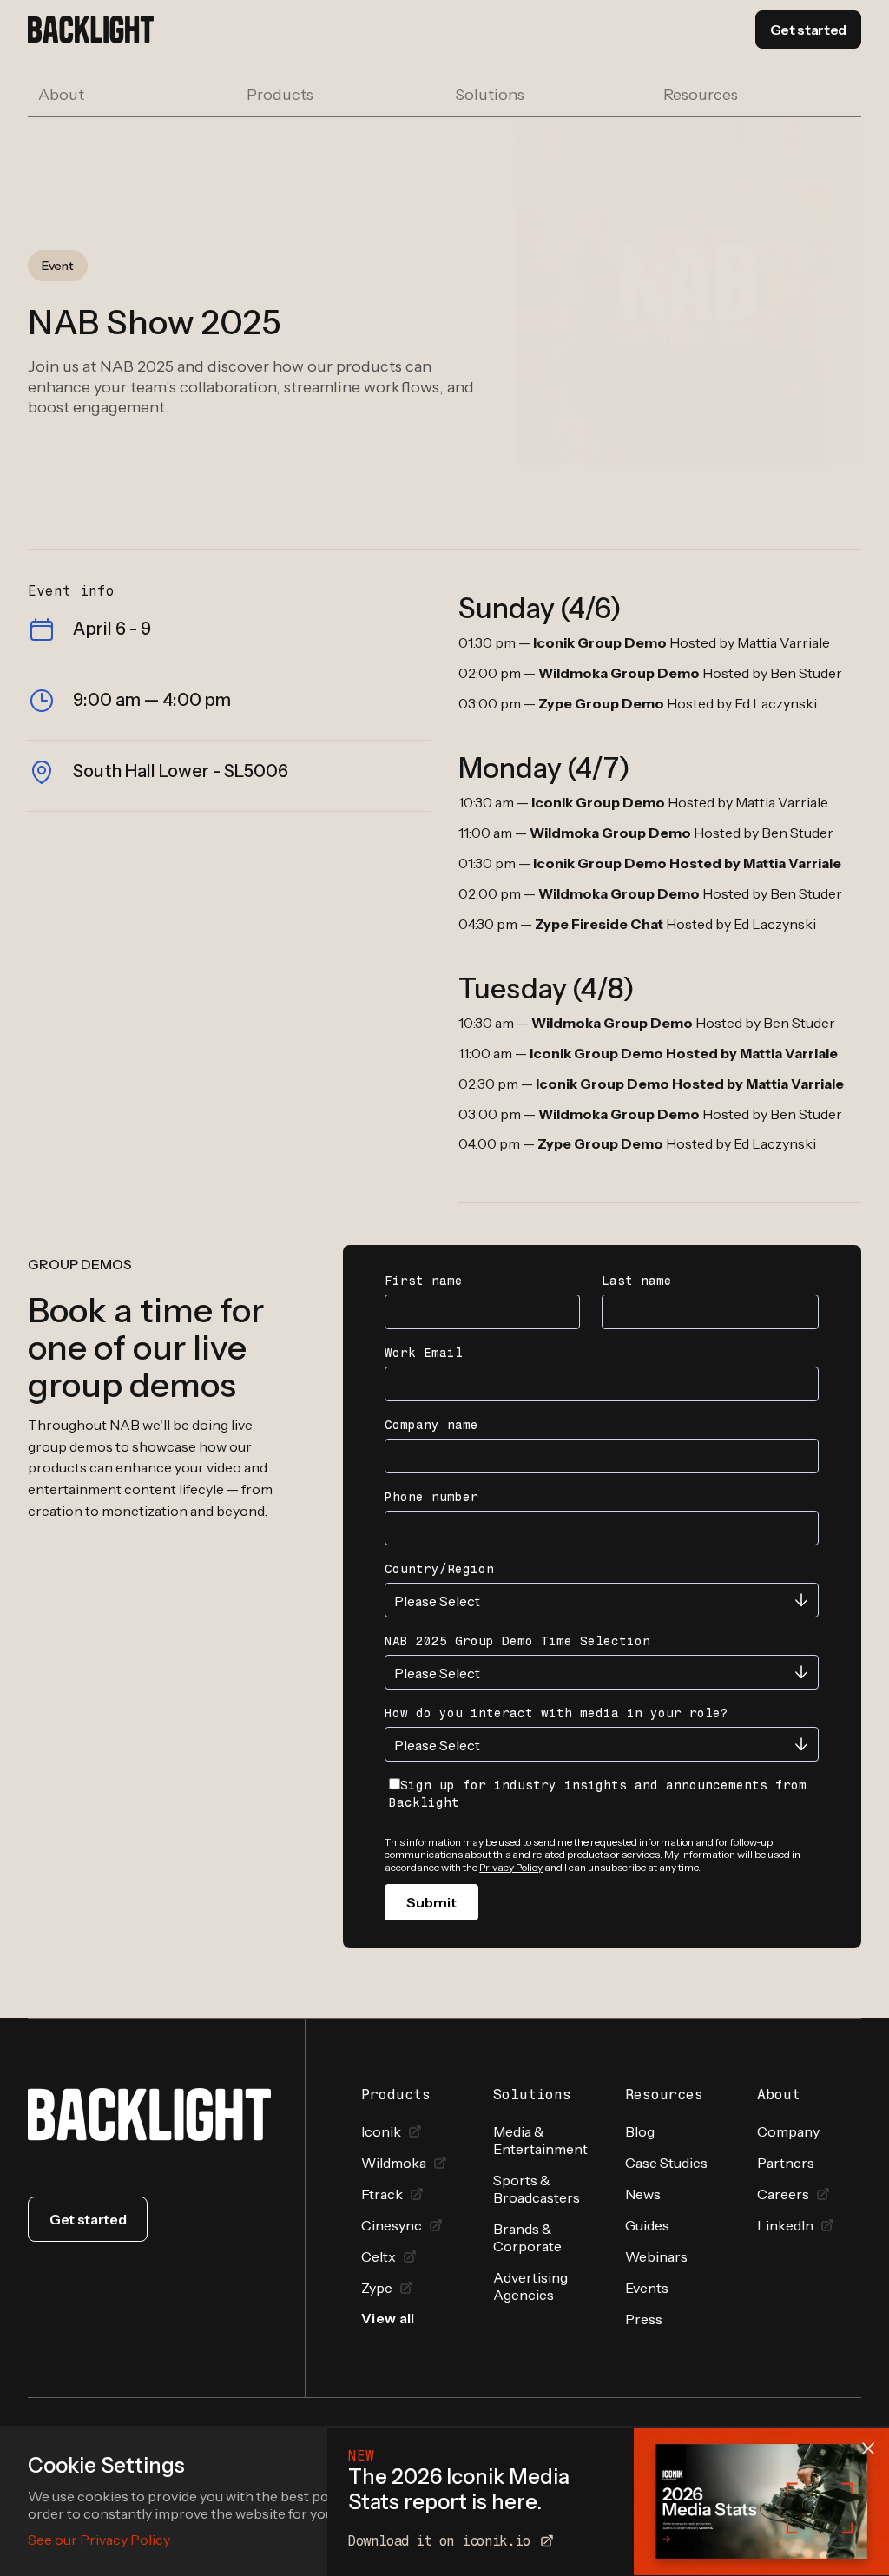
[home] (91, 30)
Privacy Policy (511, 1867)
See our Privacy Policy (99, 2540)
